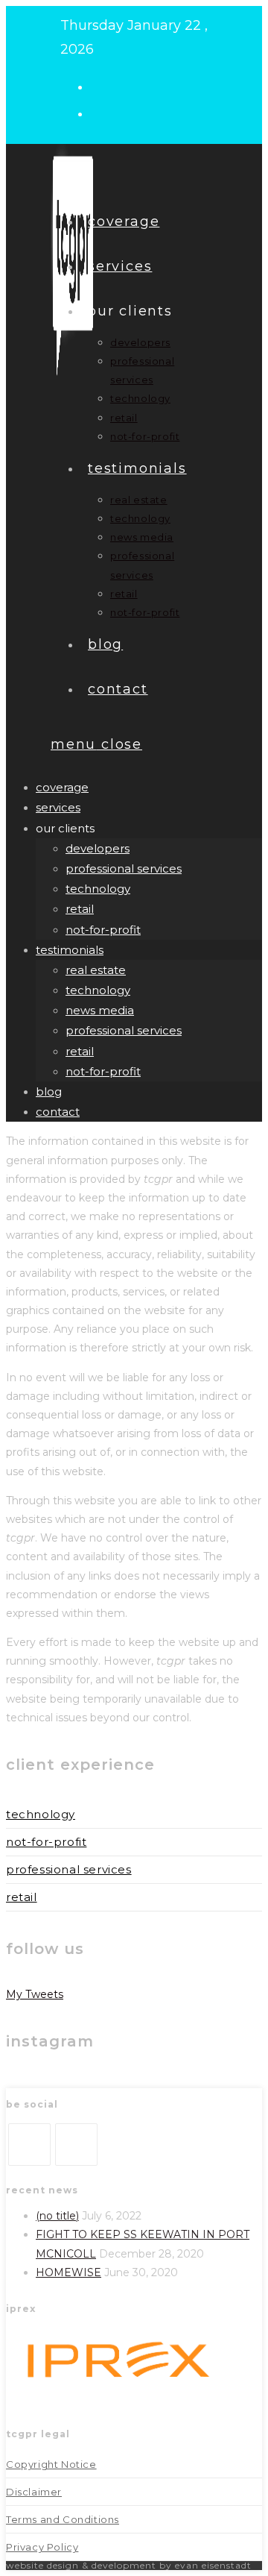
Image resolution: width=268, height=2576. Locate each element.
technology (98, 889)
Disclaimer (34, 2492)
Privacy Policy (42, 2547)
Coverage (62, 787)
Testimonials (70, 950)
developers (98, 848)
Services (58, 807)
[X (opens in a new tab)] (103, 86)
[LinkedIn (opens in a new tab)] (103, 113)
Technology (41, 1814)
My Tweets (35, 1994)
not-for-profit (103, 930)
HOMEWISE (68, 2272)
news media (100, 1010)
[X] (29, 2145)
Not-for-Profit (46, 1842)
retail (80, 909)
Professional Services (69, 1869)
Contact (58, 1112)
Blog (49, 1091)
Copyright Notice (51, 2464)
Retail (22, 1897)
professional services (124, 868)
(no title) (57, 2216)
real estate (96, 970)
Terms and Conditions (63, 2519)
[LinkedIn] (76, 2145)
